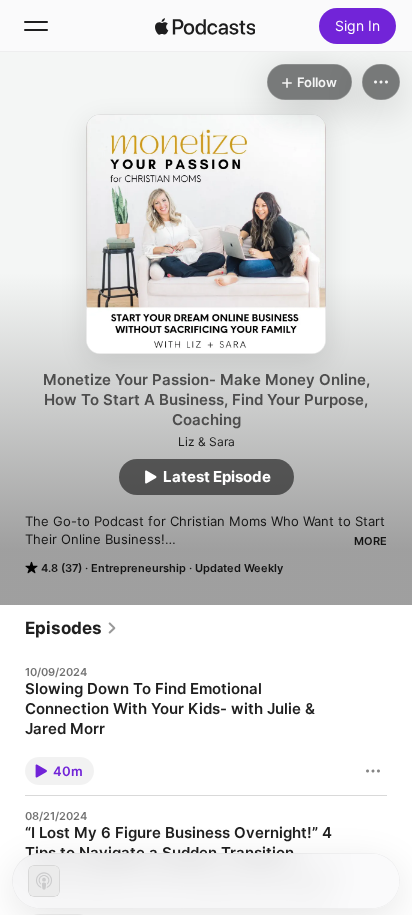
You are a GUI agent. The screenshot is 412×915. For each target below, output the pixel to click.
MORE (370, 541)
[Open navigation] (36, 26)
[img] (205, 26)
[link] (71, 628)
